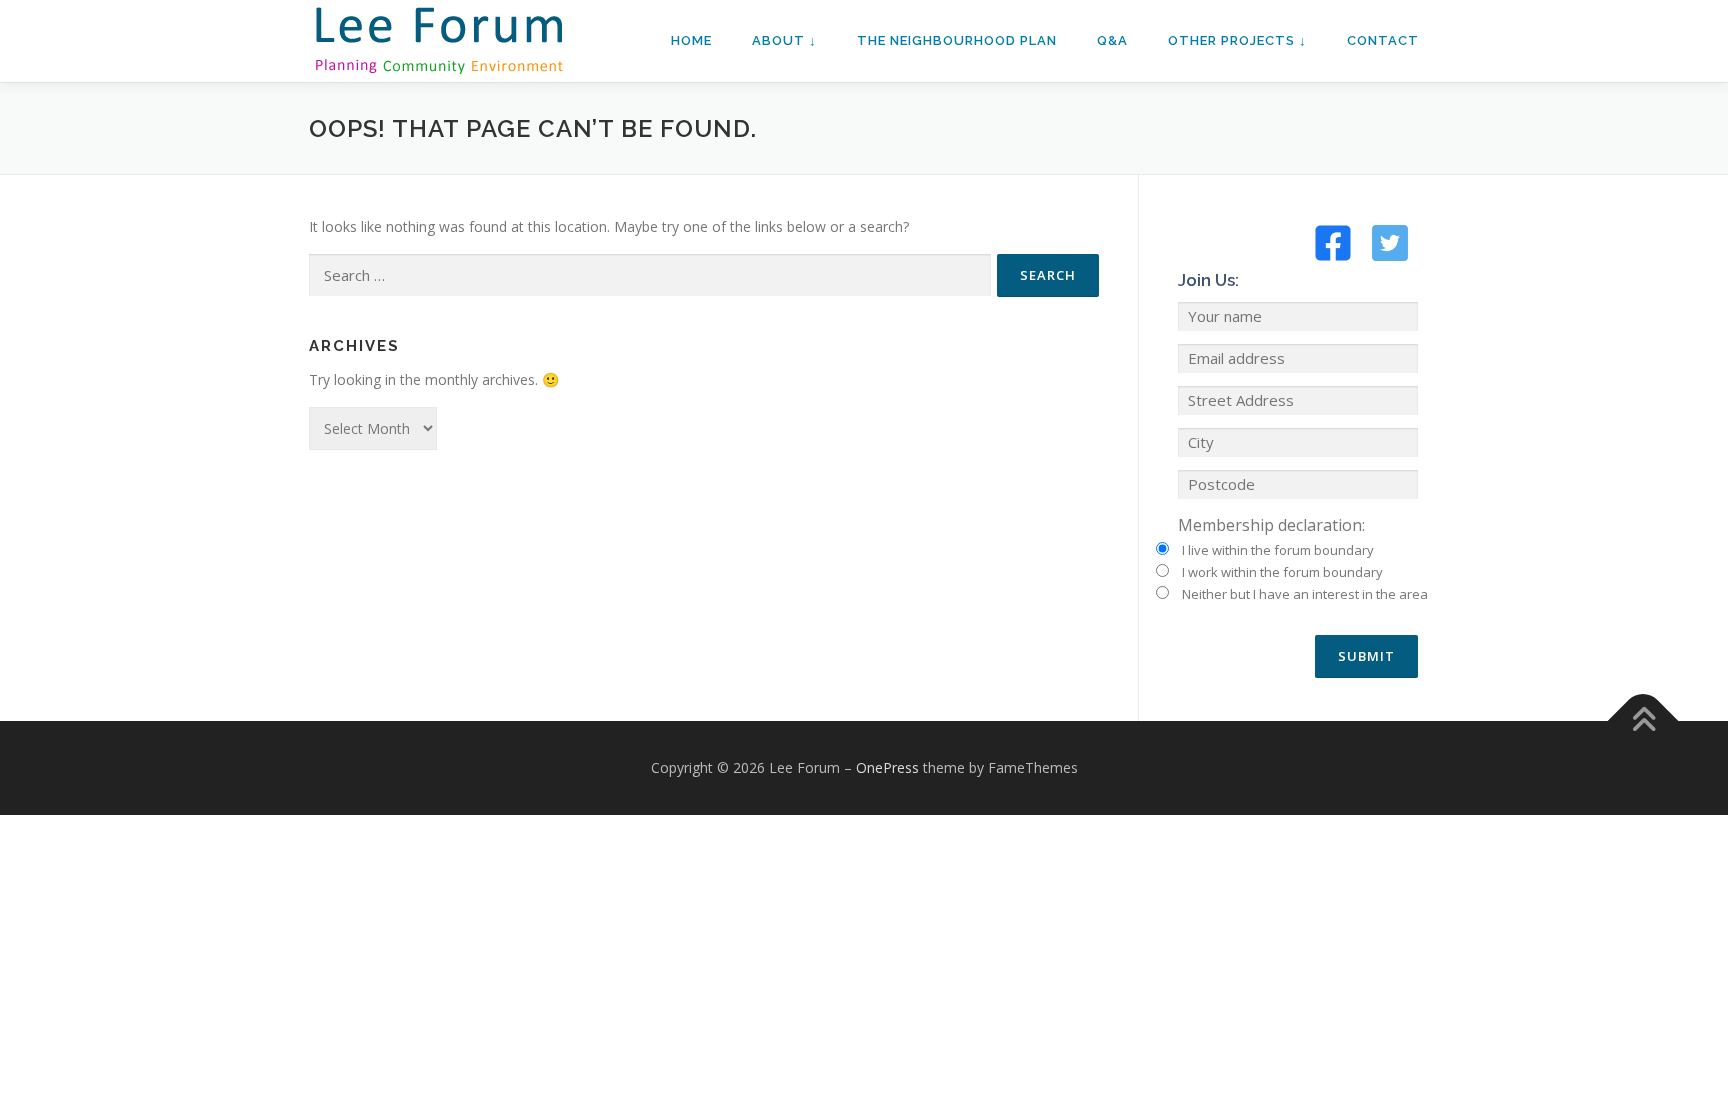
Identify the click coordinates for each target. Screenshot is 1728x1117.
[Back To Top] (1643, 721)
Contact (1383, 40)
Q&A (1112, 40)
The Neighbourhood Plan (957, 40)
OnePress (887, 767)
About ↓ (784, 40)
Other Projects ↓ (1237, 40)
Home (691, 40)
